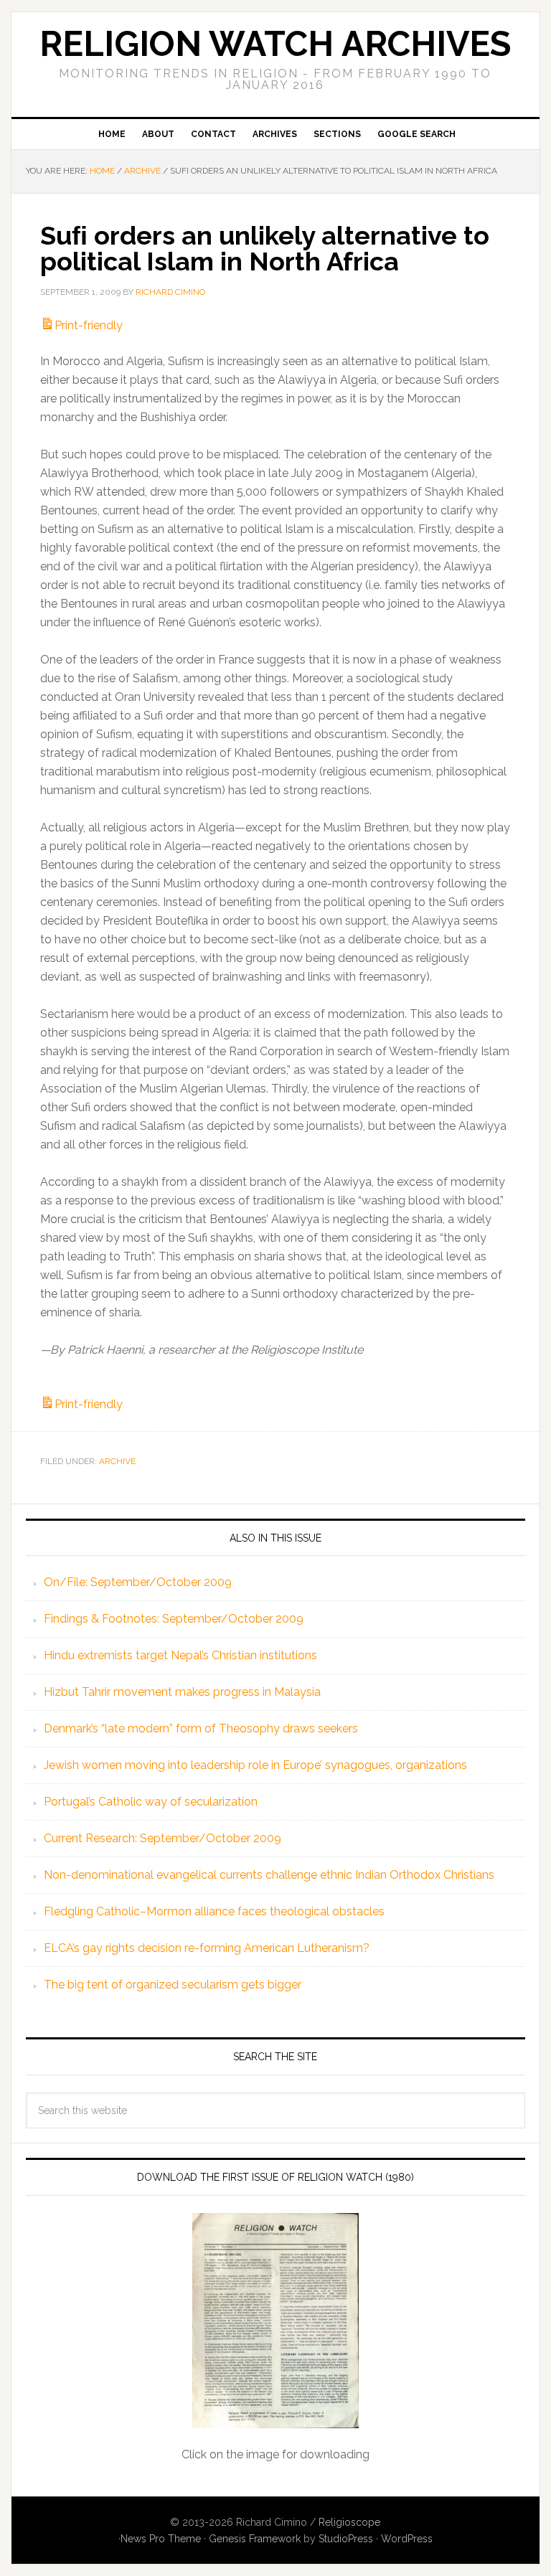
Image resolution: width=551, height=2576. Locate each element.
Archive (117, 1461)
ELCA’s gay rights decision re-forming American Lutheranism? (207, 1948)
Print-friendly (89, 325)
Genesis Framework (255, 2539)
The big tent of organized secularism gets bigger (173, 1985)
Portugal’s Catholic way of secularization (151, 1802)
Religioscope (349, 2522)
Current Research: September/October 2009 (163, 1838)
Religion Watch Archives (275, 44)
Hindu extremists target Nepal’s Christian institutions (180, 1655)
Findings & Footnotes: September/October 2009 (174, 1619)
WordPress (407, 2539)
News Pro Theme (161, 2539)
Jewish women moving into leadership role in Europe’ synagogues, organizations (255, 1765)
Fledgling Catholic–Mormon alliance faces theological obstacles (214, 1911)
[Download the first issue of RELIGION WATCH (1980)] (275, 2321)
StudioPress (346, 2539)
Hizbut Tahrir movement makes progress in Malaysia (182, 1692)
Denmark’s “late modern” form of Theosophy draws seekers (201, 1728)
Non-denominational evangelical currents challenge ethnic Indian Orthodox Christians (269, 1875)
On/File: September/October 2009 (138, 1582)
